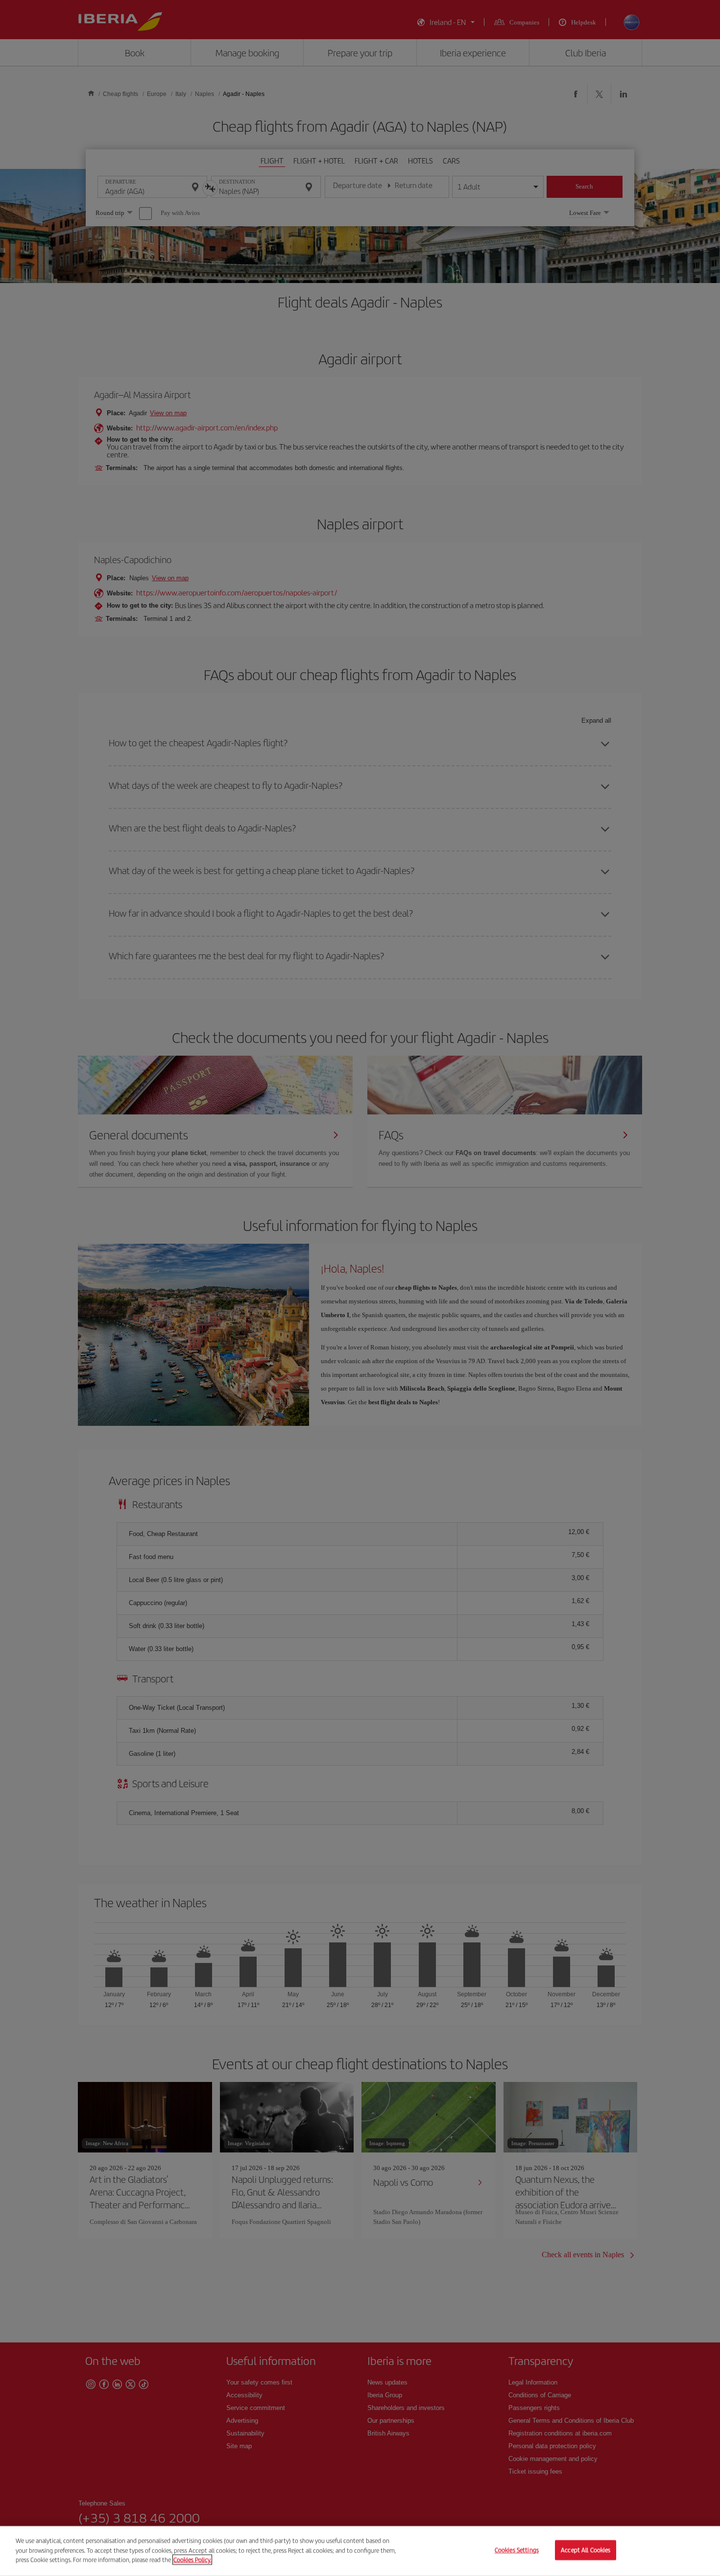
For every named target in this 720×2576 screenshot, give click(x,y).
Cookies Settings (517, 2550)
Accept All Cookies (586, 2550)
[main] (360, 2551)
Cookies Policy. (192, 2560)
